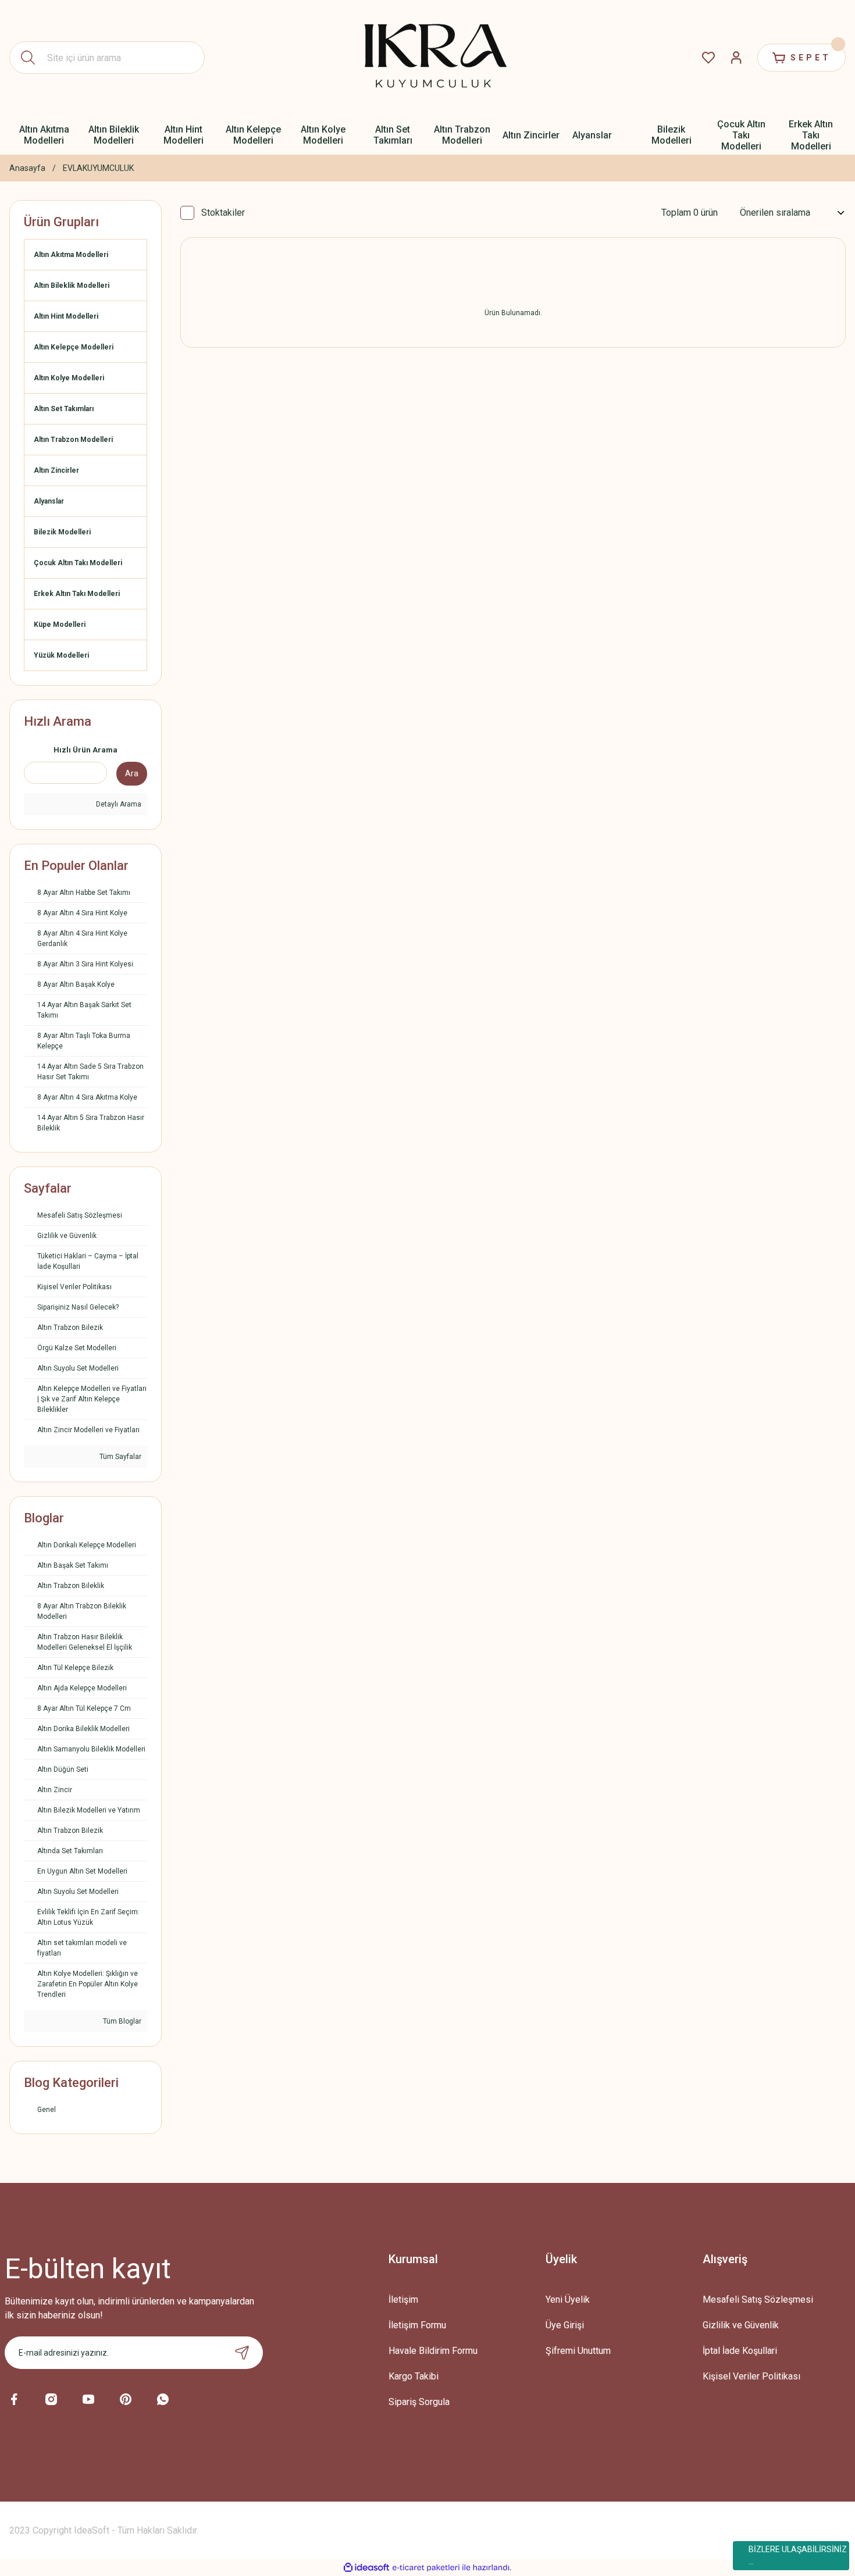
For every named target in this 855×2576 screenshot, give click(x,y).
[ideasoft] (366, 2568)
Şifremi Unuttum (578, 2351)
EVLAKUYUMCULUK (98, 168)
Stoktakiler (223, 213)
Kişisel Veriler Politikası (751, 2376)
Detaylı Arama (118, 804)
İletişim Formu (417, 2325)
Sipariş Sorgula (419, 2402)
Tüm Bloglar (121, 2021)
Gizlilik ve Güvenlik (741, 2325)
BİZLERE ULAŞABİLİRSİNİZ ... (798, 2555)
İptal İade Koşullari (740, 2351)
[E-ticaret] (426, 2567)
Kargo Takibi (414, 2376)
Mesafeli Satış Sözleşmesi (758, 2300)
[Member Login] (736, 58)
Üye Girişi (565, 2325)
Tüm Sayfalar (120, 1457)
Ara (132, 773)
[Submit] (242, 2353)
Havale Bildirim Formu (433, 2351)
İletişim (403, 2300)
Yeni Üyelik (568, 2300)
